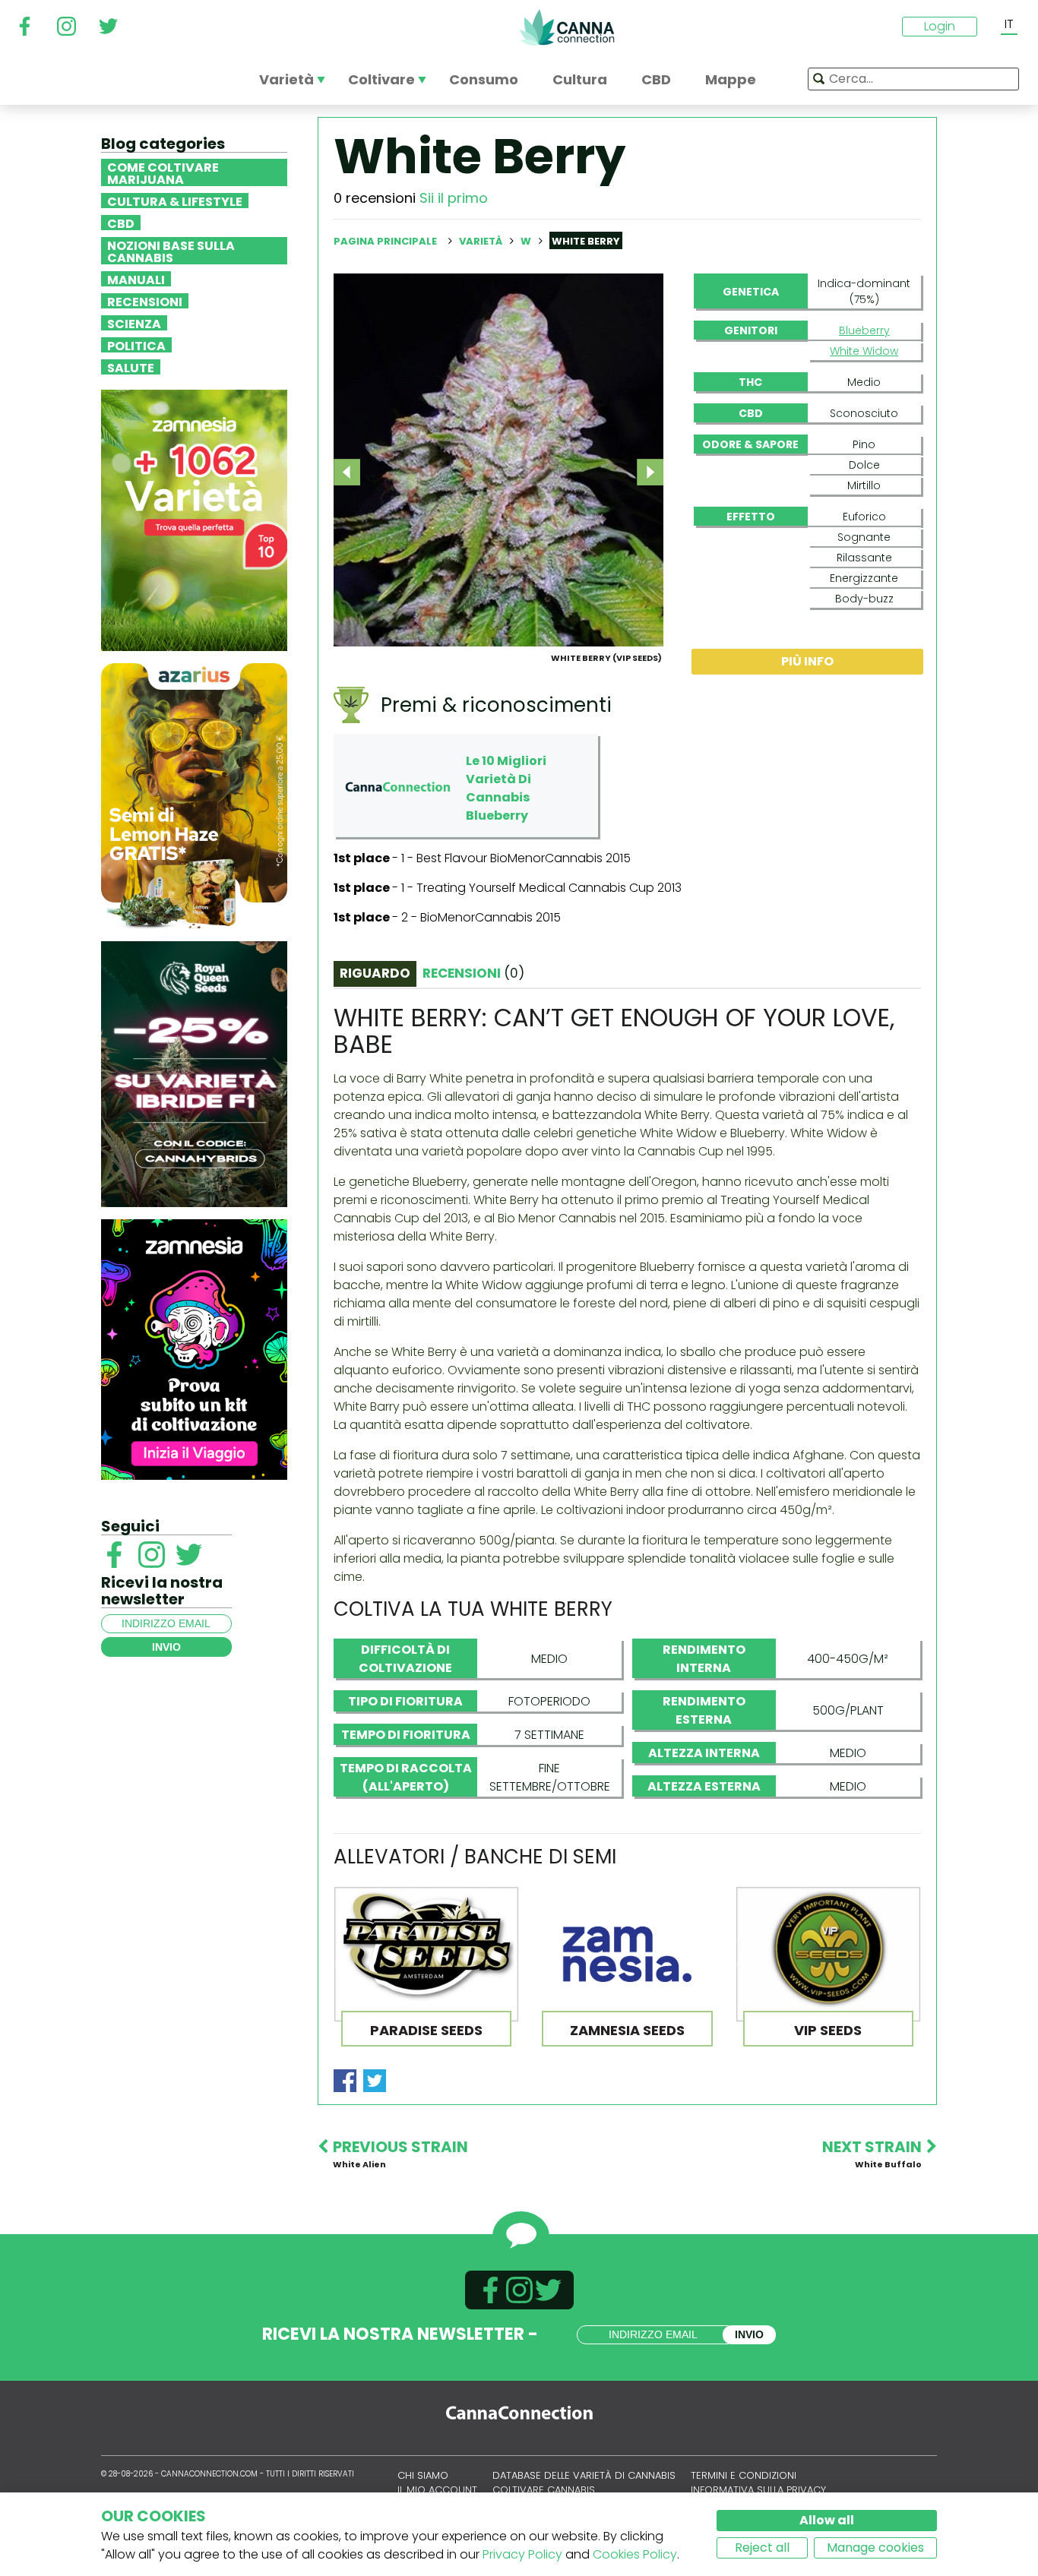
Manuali (136, 279)
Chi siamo (423, 2475)
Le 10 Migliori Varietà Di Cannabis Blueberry (506, 788)
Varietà (482, 241)
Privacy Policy (522, 2554)
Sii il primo (454, 198)
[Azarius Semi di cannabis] (194, 795)
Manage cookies (875, 2548)
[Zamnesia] (194, 519)
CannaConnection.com (567, 27)
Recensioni (145, 301)
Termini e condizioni (744, 2475)
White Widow (864, 351)
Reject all (762, 2548)
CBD (121, 223)
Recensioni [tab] (473, 973)
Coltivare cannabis (544, 2490)
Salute (131, 367)
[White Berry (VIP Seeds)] (498, 459)
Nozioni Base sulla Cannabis (171, 251)
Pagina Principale (385, 241)
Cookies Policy (635, 2554)
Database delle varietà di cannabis (584, 2475)
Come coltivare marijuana (163, 172)
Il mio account (437, 2490)
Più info (807, 661)
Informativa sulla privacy (758, 2490)
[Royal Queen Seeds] (194, 1073)
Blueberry (864, 330)
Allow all (827, 2520)
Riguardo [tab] (375, 973)
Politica (136, 345)
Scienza (134, 323)
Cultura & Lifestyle (175, 201)
